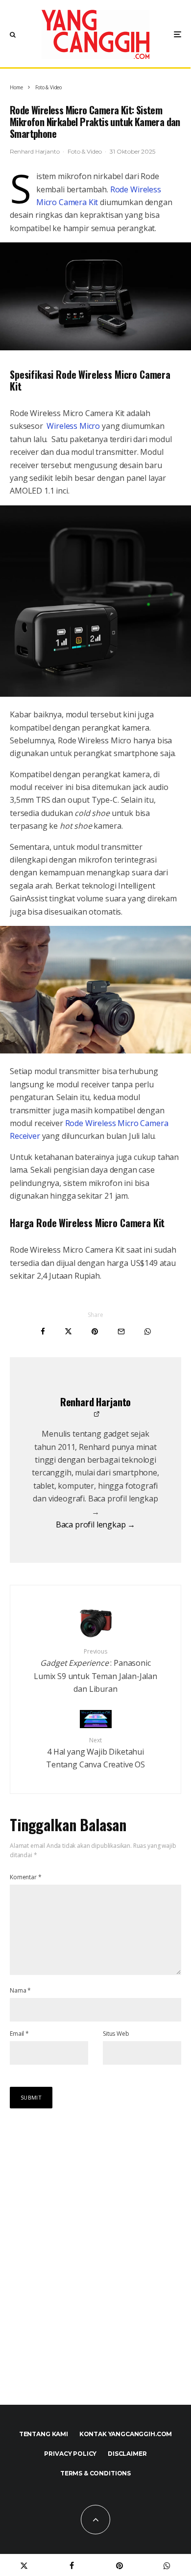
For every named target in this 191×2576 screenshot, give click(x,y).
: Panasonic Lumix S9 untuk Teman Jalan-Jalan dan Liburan (95, 1671)
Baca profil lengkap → (96, 1525)
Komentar (25, 1877)
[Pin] (95, 1331)
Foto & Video (84, 151)
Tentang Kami (44, 2434)
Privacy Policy (70, 2454)
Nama (20, 1990)
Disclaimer (127, 2454)
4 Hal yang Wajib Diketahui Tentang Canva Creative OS (95, 1753)
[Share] (43, 1331)
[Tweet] (68, 1331)
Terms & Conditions (95, 2473)
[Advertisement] (95, 2267)
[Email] (121, 1331)
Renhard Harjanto (35, 151)
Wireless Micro (73, 426)
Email (19, 2034)
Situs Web (116, 2034)
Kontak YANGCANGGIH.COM (126, 2434)
